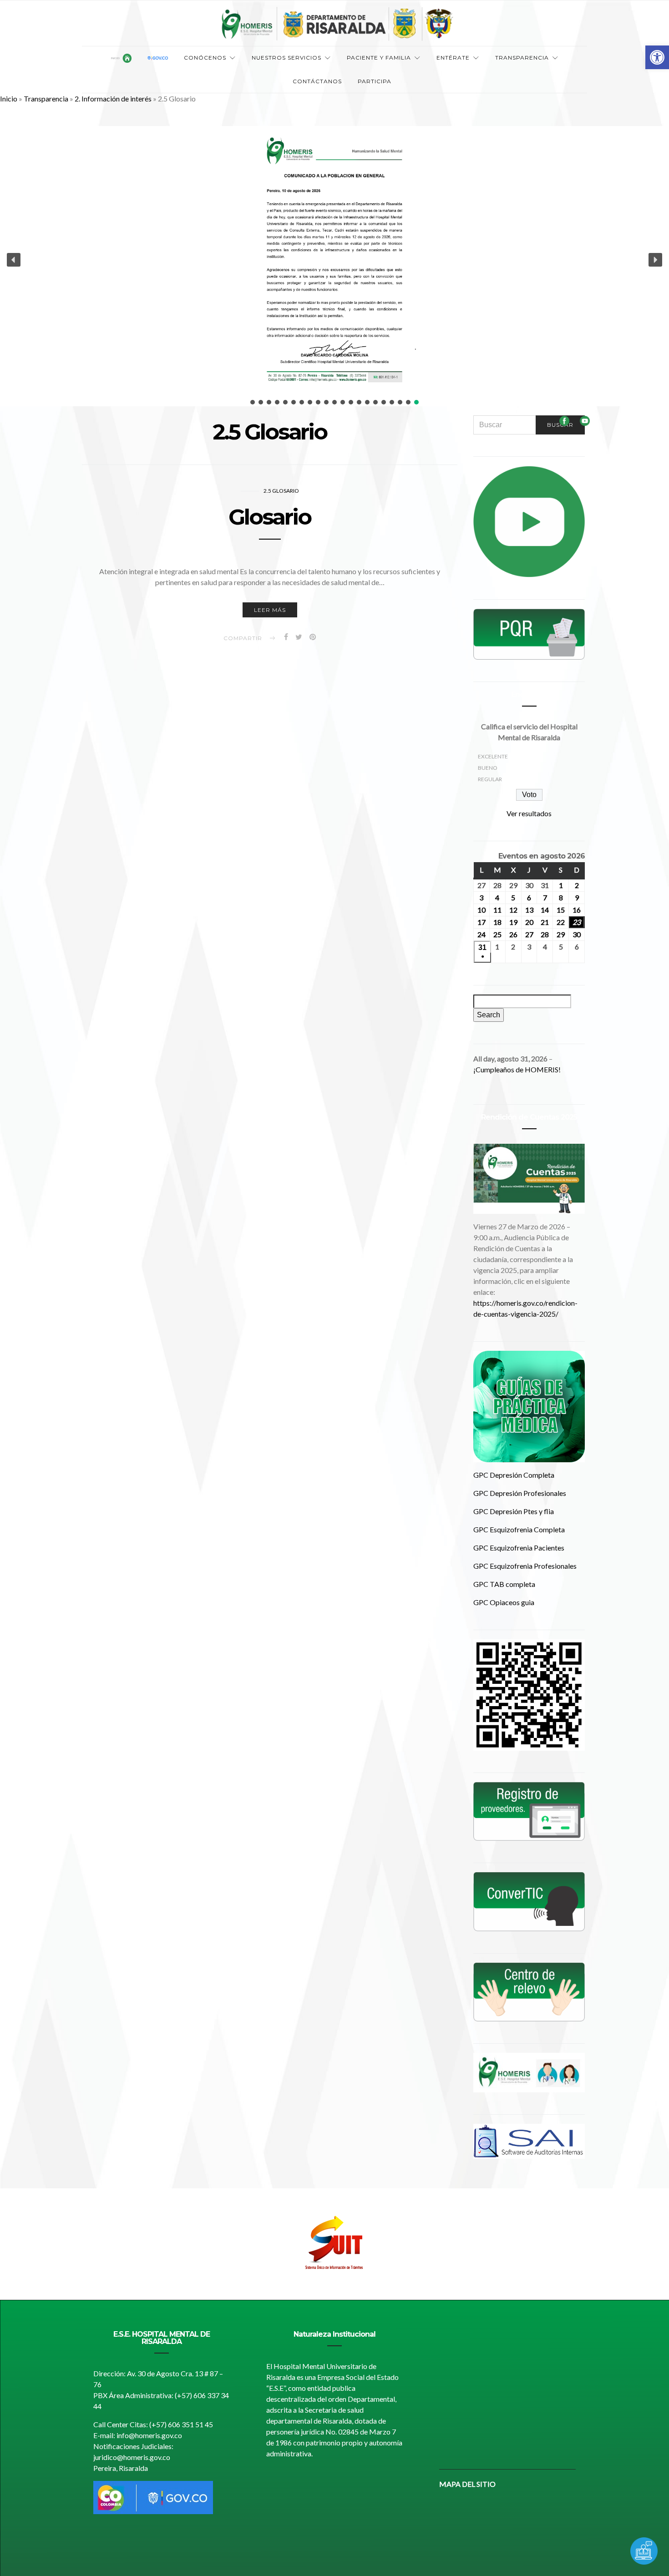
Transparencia (522, 58)
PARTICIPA (375, 81)
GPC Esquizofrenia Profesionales (525, 1566)
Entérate (453, 58)
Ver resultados (529, 813)
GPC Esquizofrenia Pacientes (519, 1548)
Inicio (9, 98)
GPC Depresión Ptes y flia (514, 1511)
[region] (334, 2244)
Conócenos (205, 58)
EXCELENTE (493, 756)
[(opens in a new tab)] (529, 1901)
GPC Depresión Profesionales (520, 1493)
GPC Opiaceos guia (504, 1602)
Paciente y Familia (379, 58)
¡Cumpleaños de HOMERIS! (517, 1069)
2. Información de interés (113, 98)
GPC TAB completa (504, 1584)
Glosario (269, 517)
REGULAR (490, 779)
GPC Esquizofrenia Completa (519, 1529)
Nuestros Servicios (286, 58)
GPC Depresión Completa (514, 1475)
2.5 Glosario (281, 491)
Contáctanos (317, 81)
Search (490, 1015)
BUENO (488, 768)
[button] (657, 57)
